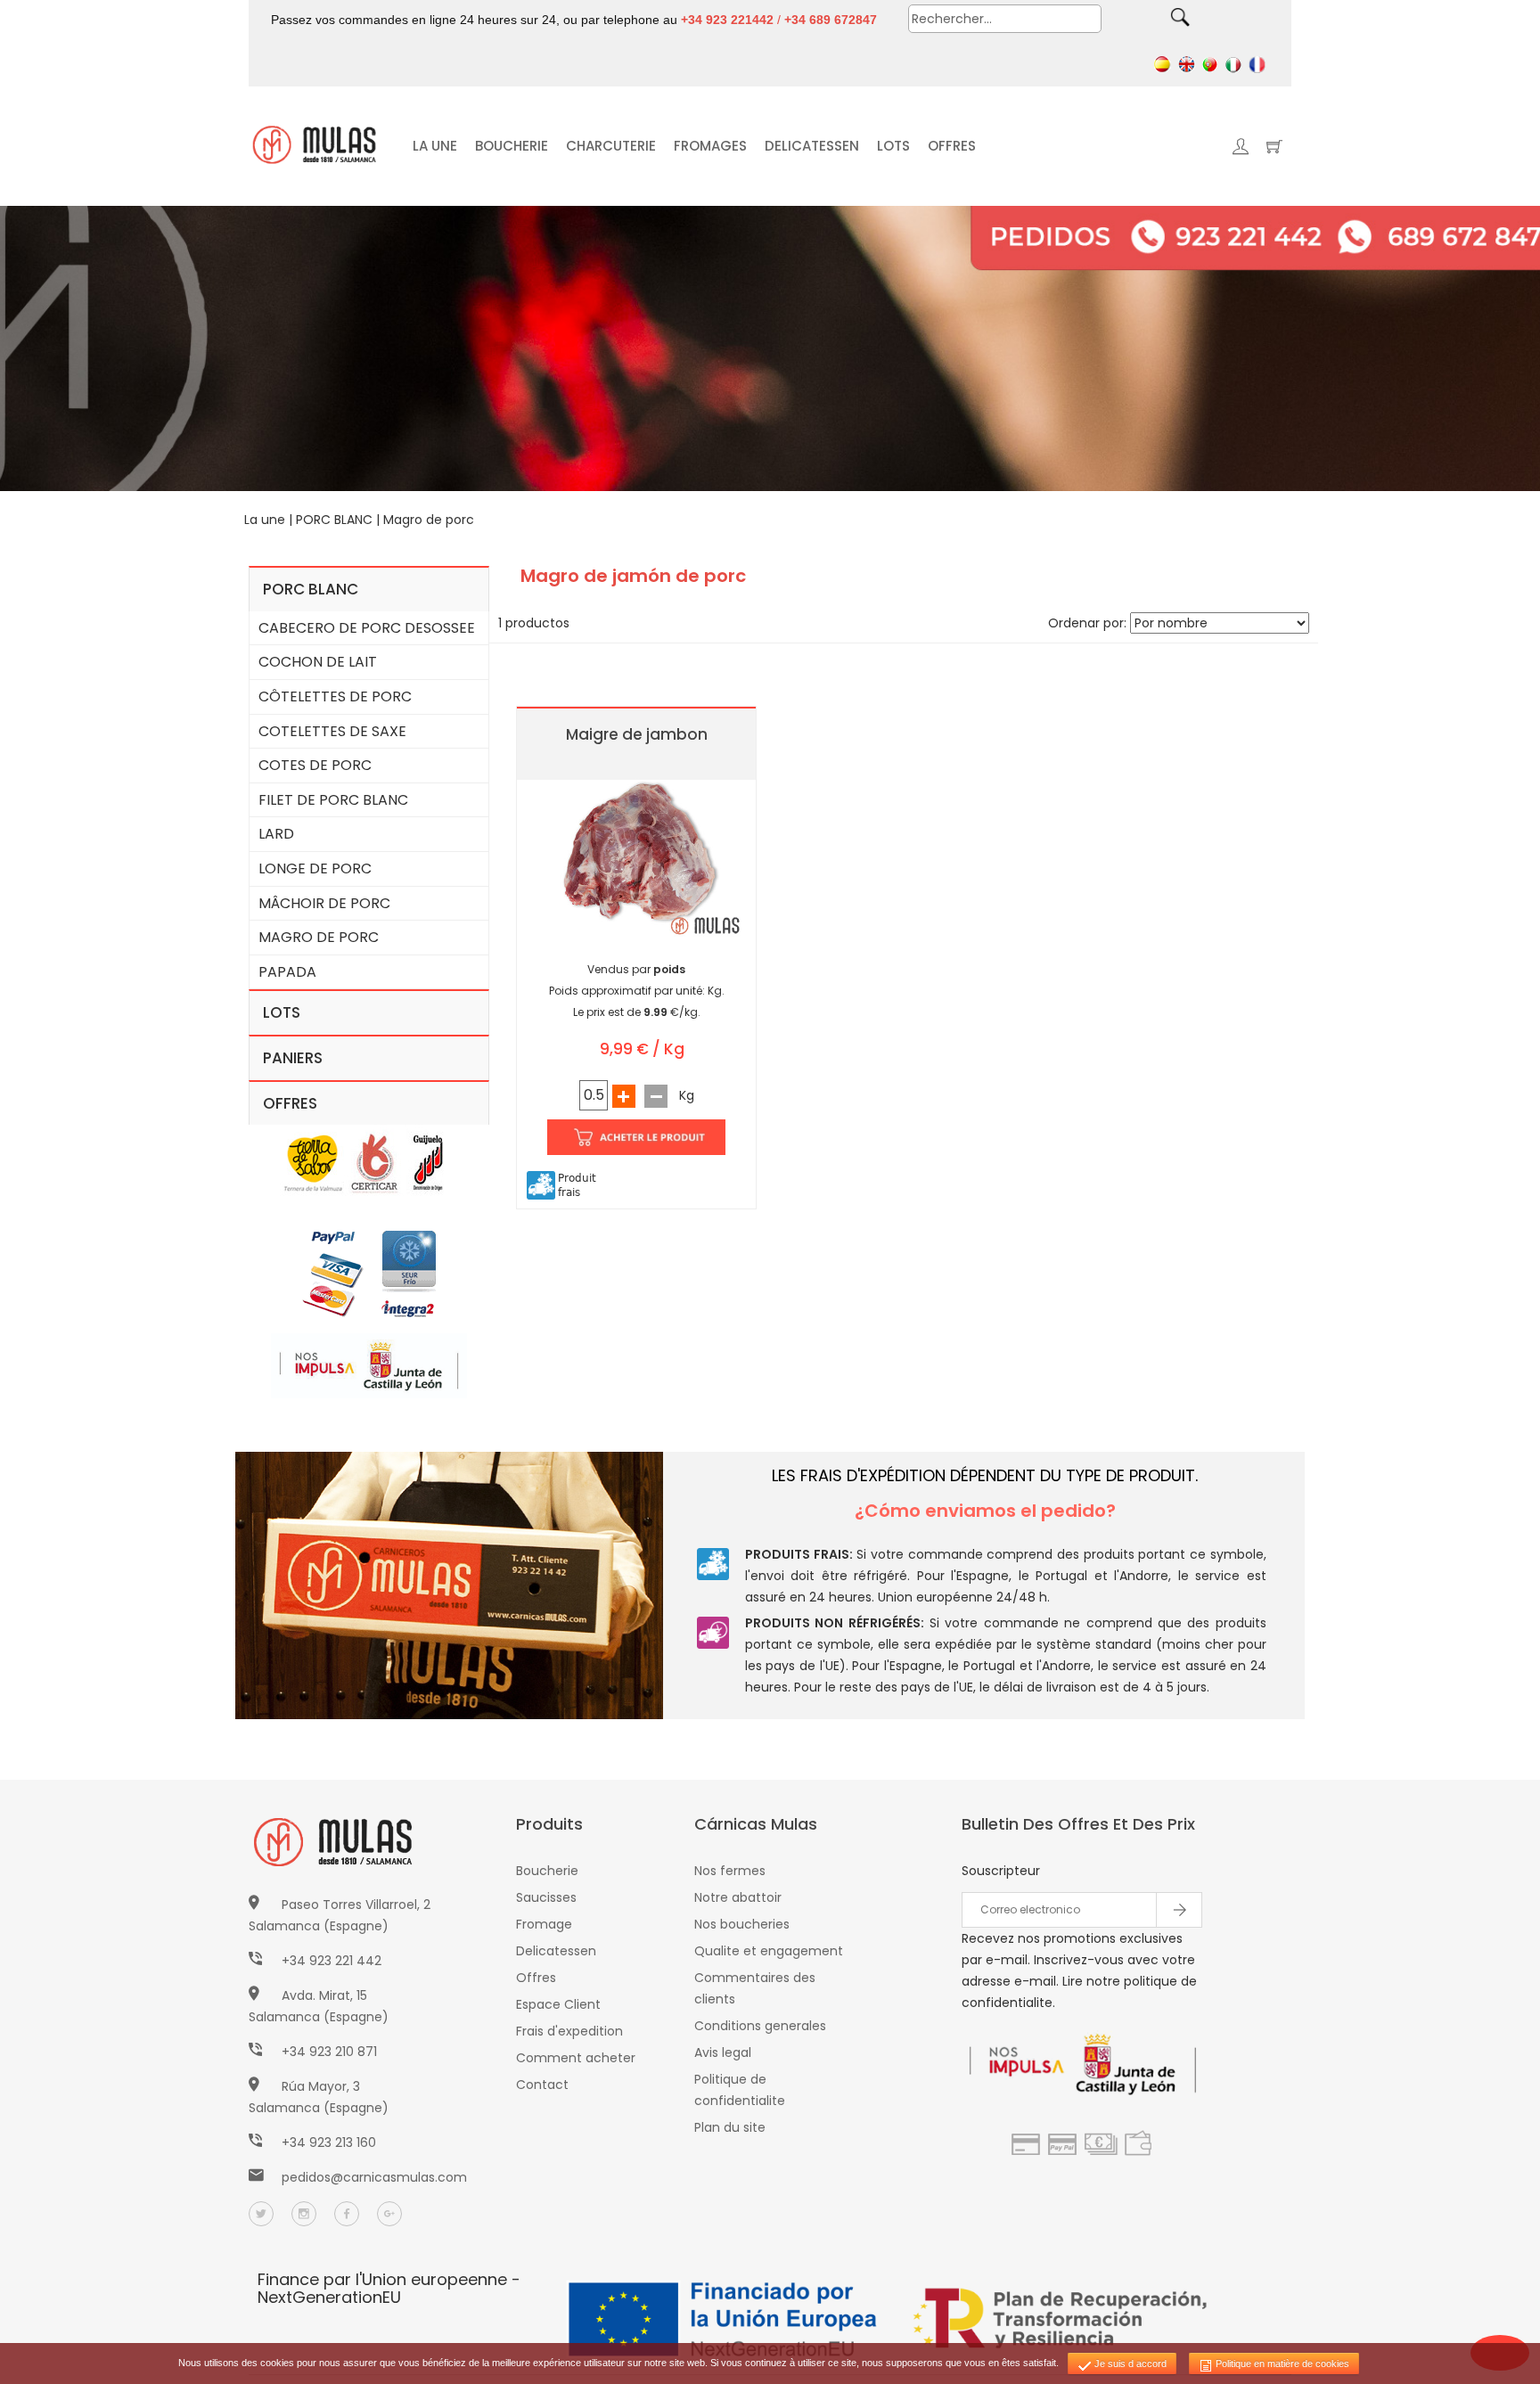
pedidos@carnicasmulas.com (374, 2177)
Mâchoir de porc (324, 903)
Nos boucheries (742, 1924)
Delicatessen (556, 1951)
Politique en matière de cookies (1281, 2364)
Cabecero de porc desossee (367, 628)
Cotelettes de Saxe (332, 731)
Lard (276, 834)
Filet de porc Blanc (333, 800)
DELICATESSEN (812, 146)
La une (265, 520)
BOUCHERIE (512, 146)
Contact (542, 2085)
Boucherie (547, 1871)
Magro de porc (429, 520)
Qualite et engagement (769, 1951)
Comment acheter (576, 2058)
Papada (287, 972)
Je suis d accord (1129, 2364)
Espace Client (558, 2004)
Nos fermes (730, 1871)
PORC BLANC (334, 520)
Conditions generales (760, 2026)
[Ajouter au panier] (636, 1135)
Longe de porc (315, 868)
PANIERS (293, 1058)
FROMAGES (710, 146)
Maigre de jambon (637, 734)
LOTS (893, 146)
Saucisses (546, 1897)
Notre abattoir (738, 1897)
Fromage (544, 1924)
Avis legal (723, 2052)
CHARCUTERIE (611, 146)
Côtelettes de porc (335, 696)
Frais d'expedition (569, 2031)
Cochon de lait (318, 662)
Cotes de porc (315, 765)
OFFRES (952, 146)
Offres (536, 1978)
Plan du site (730, 2127)
